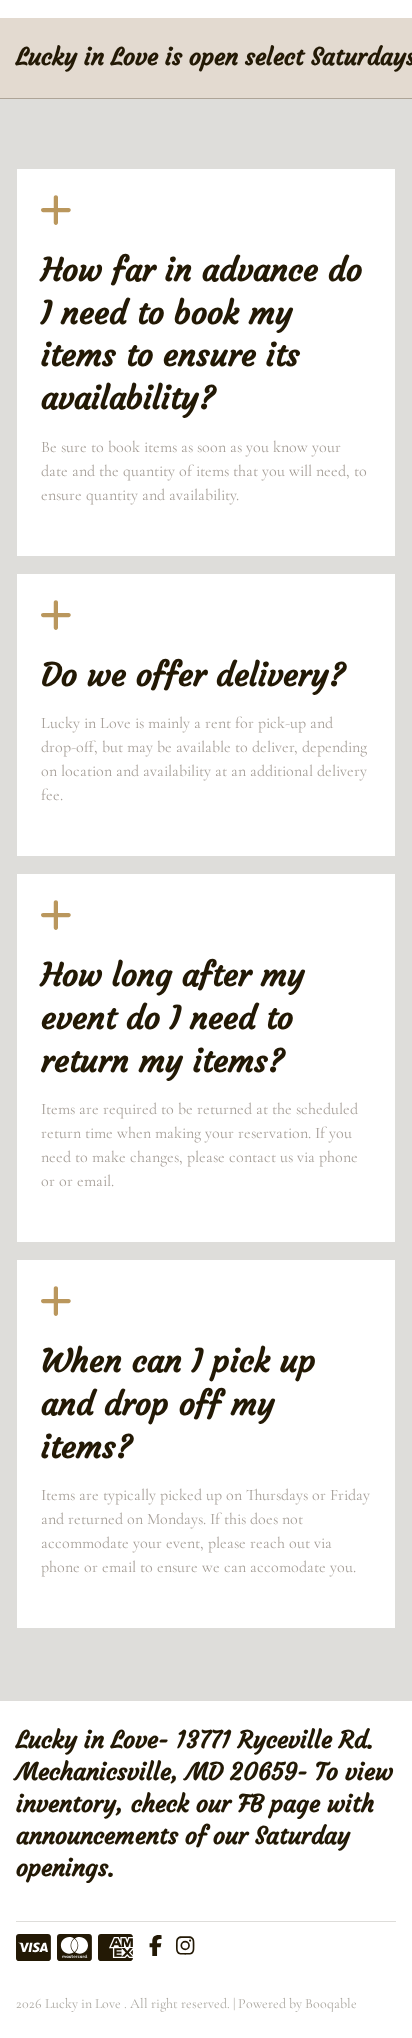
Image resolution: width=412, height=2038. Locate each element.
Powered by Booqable (297, 2003)
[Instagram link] (185, 1948)
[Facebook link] (155, 1948)
